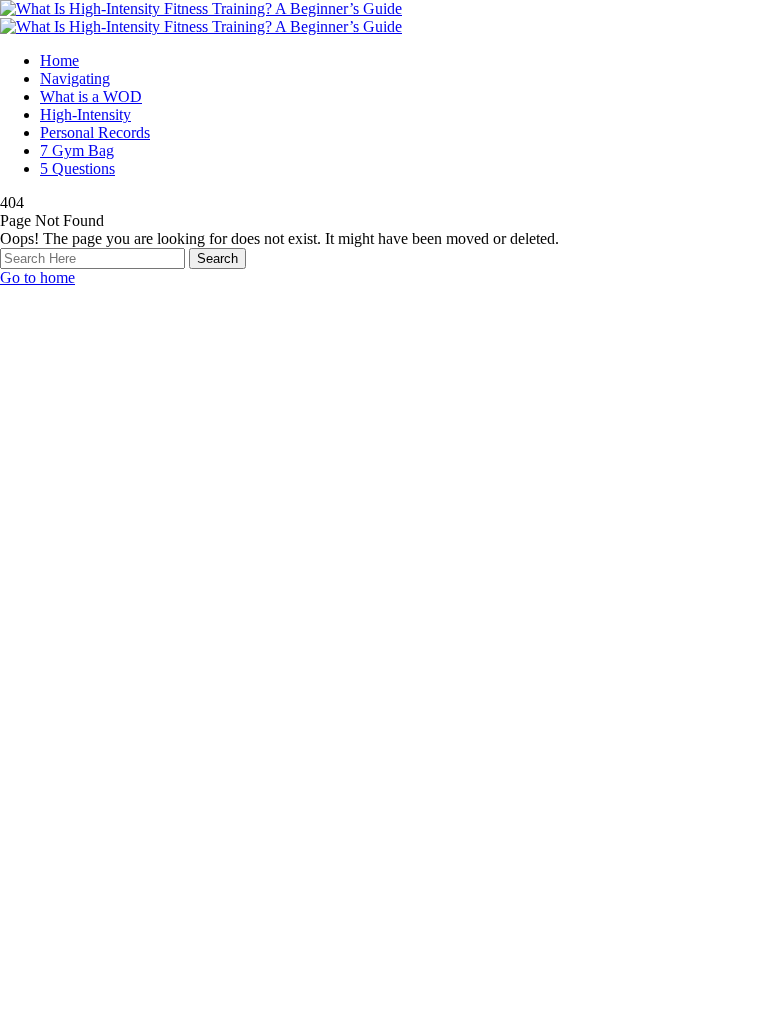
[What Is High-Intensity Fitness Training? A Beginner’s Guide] (201, 8)
